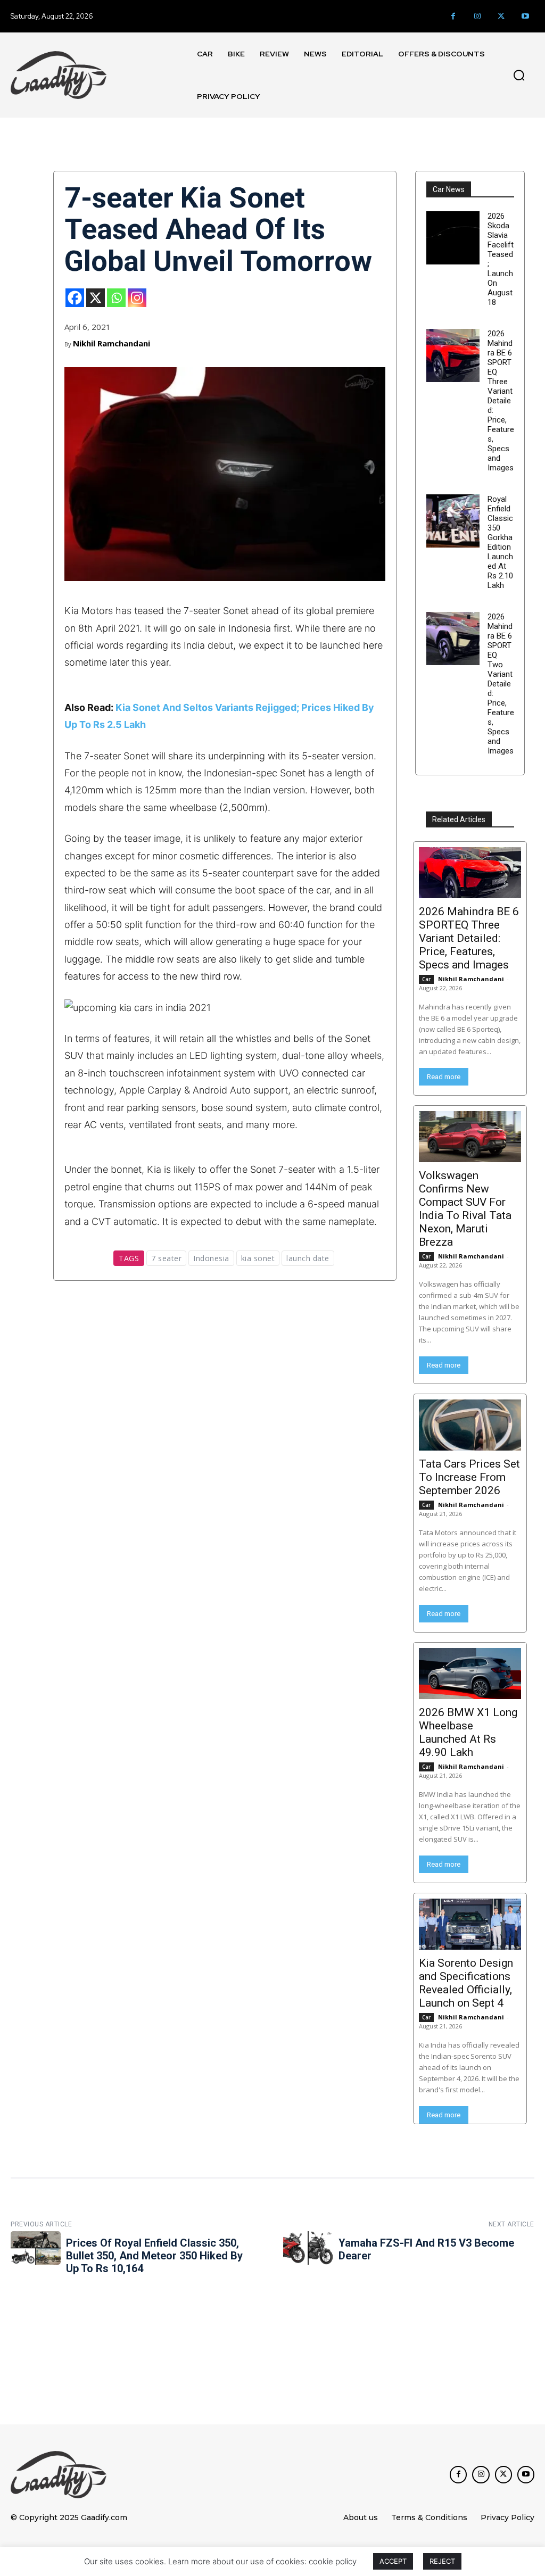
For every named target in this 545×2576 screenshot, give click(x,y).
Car (426, 979)
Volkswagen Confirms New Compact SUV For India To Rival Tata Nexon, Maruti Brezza (465, 1209)
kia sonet (258, 1258)
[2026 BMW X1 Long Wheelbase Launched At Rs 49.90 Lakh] (470, 1674)
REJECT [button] (442, 2561)
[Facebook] (453, 16)
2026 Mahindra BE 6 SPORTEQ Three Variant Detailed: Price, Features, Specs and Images (501, 401)
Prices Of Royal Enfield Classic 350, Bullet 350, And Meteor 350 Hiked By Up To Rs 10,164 (154, 2256)
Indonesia (211, 1258)
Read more (444, 1077)
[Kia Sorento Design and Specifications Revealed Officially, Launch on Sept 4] (470, 1924)
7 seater (166, 1258)
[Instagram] (477, 16)
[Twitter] (501, 16)
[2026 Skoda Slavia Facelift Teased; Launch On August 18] (453, 238)
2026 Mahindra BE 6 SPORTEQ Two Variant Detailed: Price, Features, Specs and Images (501, 684)
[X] (96, 298)
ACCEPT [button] (393, 2561)
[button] (519, 75)
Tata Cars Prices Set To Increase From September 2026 (469, 1477)
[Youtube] (525, 16)
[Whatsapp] (116, 298)
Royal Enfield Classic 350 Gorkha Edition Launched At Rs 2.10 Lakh (500, 542)
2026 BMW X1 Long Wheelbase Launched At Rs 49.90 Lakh (468, 1732)
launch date (308, 1258)
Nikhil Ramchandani (112, 343)
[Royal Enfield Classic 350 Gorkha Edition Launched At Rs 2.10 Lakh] (453, 521)
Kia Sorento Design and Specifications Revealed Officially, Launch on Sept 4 (466, 1983)
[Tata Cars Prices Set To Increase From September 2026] (470, 1425)
